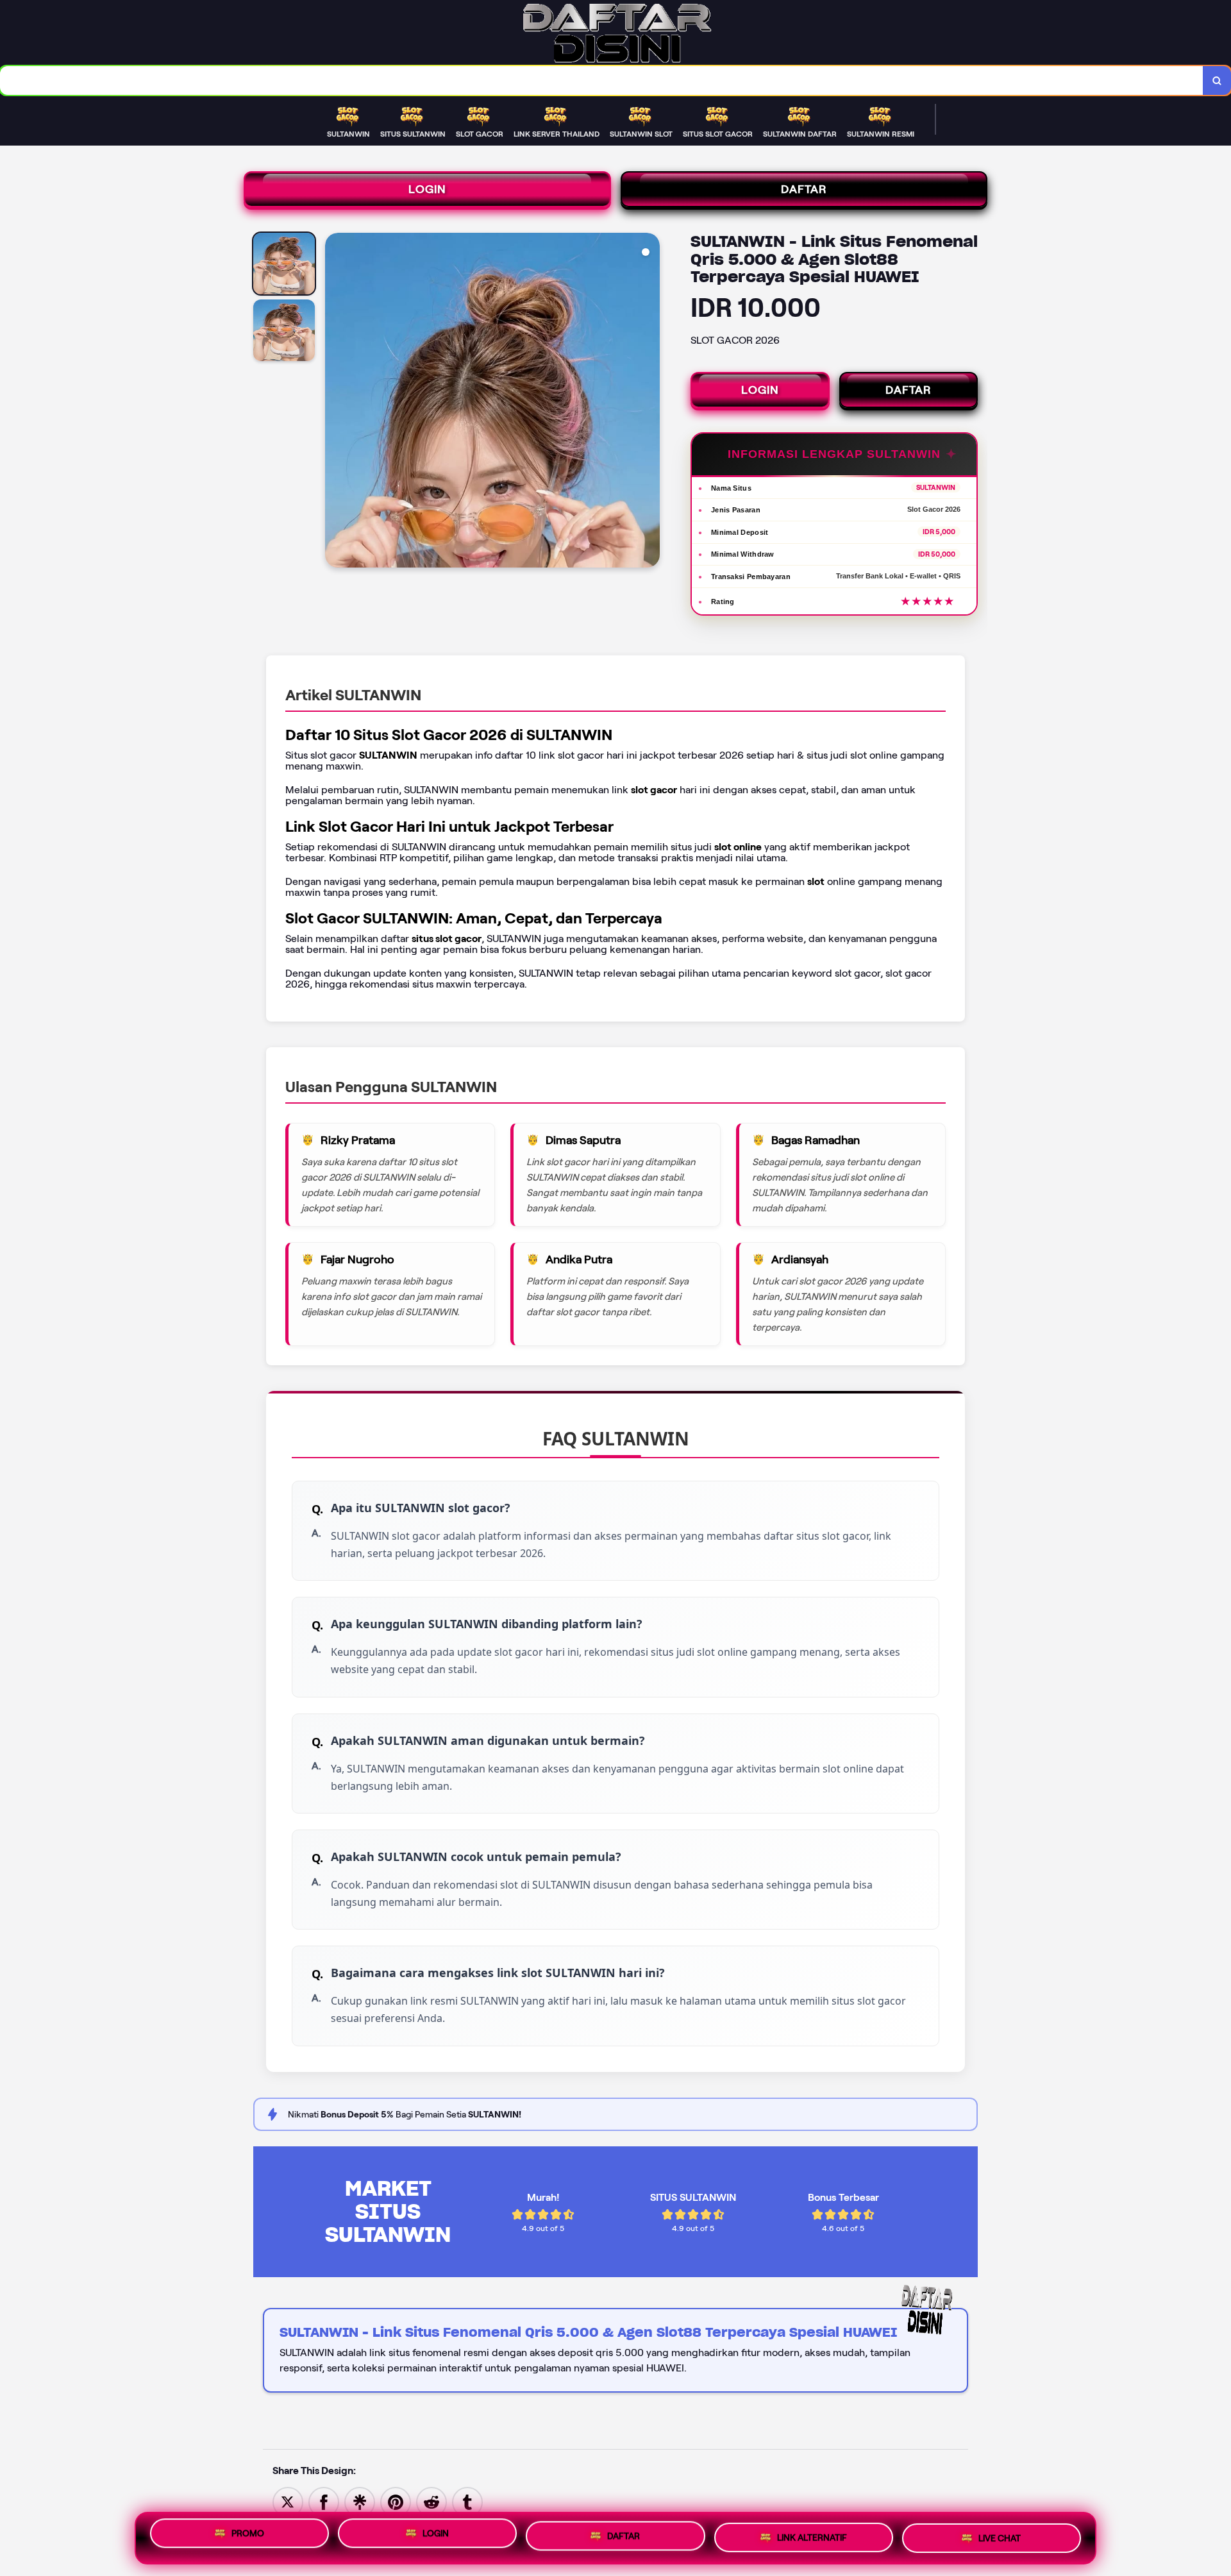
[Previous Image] (335, 402)
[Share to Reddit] (431, 2501)
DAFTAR (804, 189)
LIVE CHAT (1000, 2536)
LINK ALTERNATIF (812, 2537)
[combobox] (602, 80)
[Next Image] (649, 402)
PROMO (248, 2538)
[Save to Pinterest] (396, 2501)
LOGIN (427, 189)
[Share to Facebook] (324, 2501)
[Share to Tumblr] (467, 2501)
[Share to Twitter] (288, 2501)
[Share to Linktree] (360, 2501)
